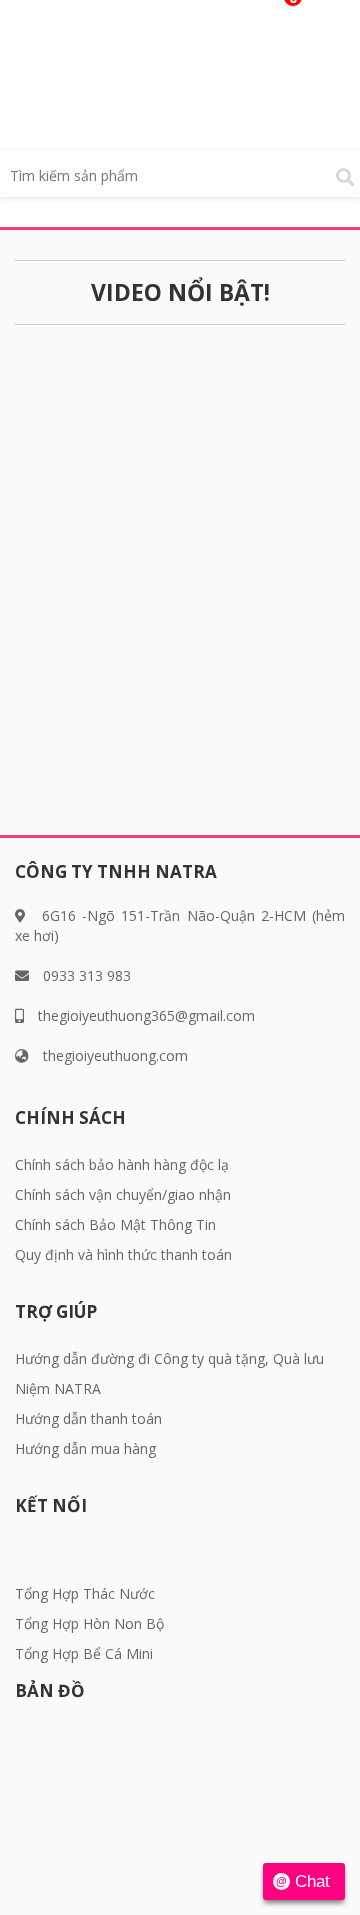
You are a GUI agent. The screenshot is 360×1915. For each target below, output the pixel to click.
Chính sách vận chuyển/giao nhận (123, 1194)
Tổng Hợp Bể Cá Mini (84, 1653)
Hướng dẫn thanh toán (88, 1418)
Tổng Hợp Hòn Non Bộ (89, 1623)
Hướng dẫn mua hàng (85, 1448)
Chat (312, 1881)
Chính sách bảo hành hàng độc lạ (122, 1164)
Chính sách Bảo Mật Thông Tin (115, 1224)
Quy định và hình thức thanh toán (123, 1254)
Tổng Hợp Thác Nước (85, 1593)
